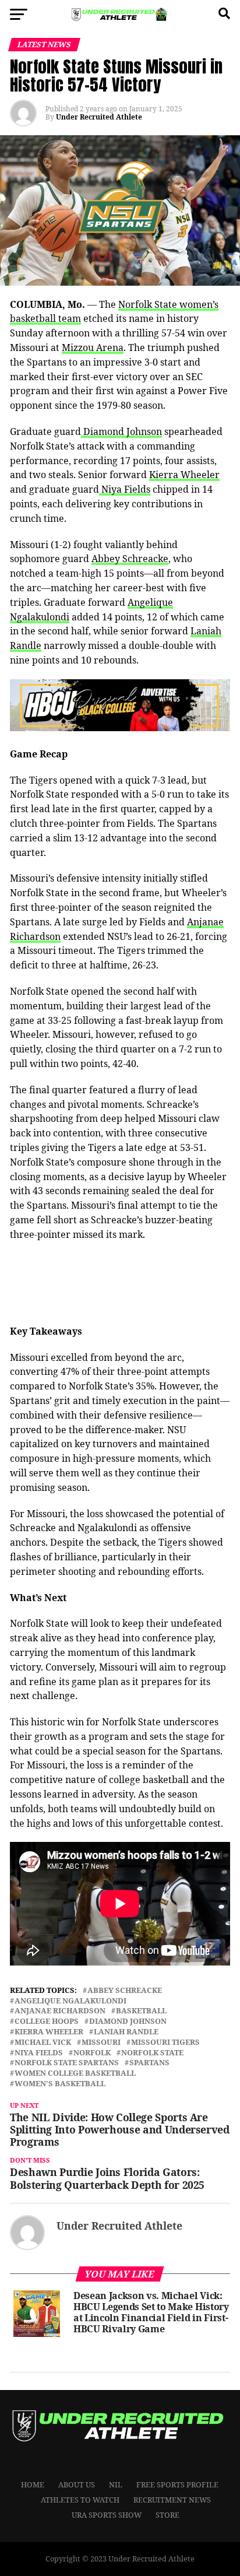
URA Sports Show (107, 2515)
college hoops (47, 2021)
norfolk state (152, 2053)
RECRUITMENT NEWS (172, 2500)
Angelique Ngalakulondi (70, 2001)
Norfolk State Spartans (67, 2063)
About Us (77, 2484)
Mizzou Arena (93, 348)
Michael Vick (43, 2042)
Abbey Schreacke (130, 559)
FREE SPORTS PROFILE (177, 2484)
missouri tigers (165, 2042)
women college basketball (75, 2073)
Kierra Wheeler (184, 475)
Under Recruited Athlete (99, 117)
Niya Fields (125, 489)
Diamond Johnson (121, 431)
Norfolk (92, 2053)
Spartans (149, 2063)
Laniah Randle (126, 2032)
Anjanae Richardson (60, 2011)
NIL (116, 2484)
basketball (141, 2011)
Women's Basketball (60, 2084)
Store (167, 2515)
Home (33, 2484)
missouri (101, 2042)
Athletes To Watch (80, 2500)
